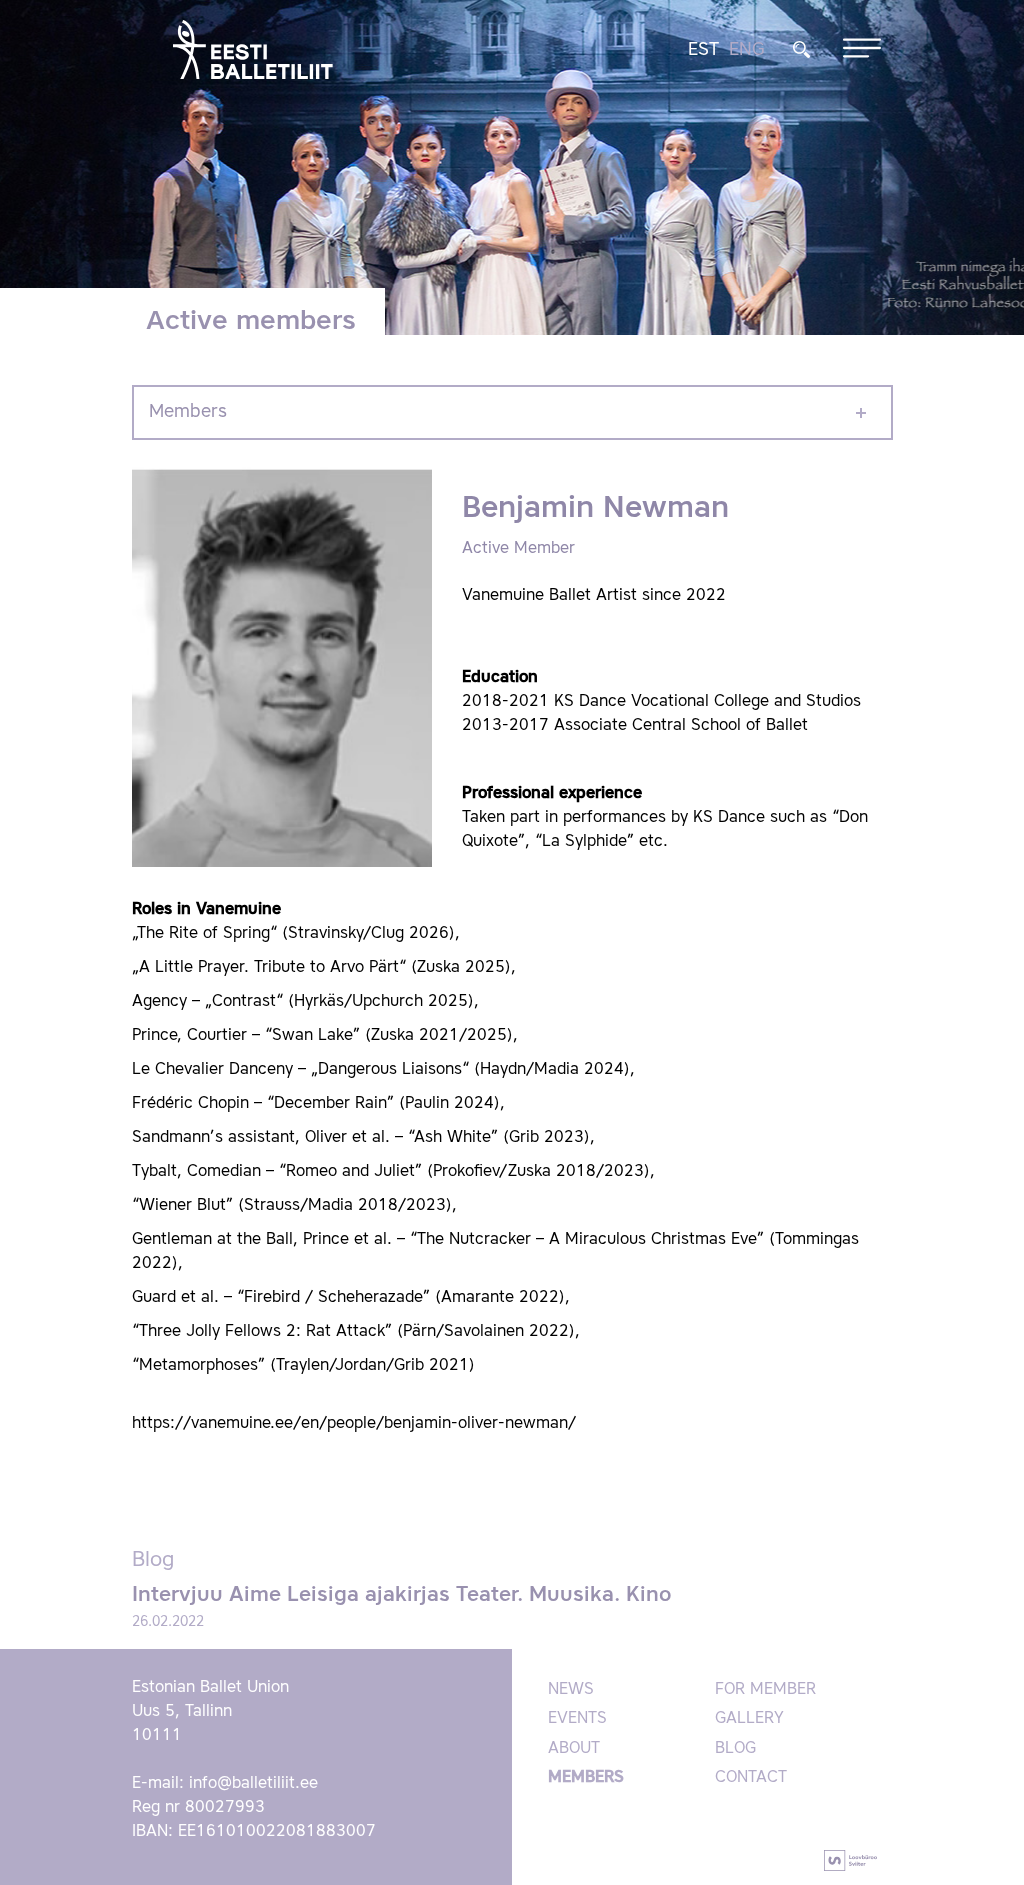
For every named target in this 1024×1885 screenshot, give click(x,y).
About (574, 1749)
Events (577, 1719)
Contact (751, 1778)
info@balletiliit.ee (253, 1784)
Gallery (749, 1719)
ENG (747, 50)
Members (188, 412)
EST (703, 50)
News (571, 1690)
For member (765, 1690)
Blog (735, 1749)
